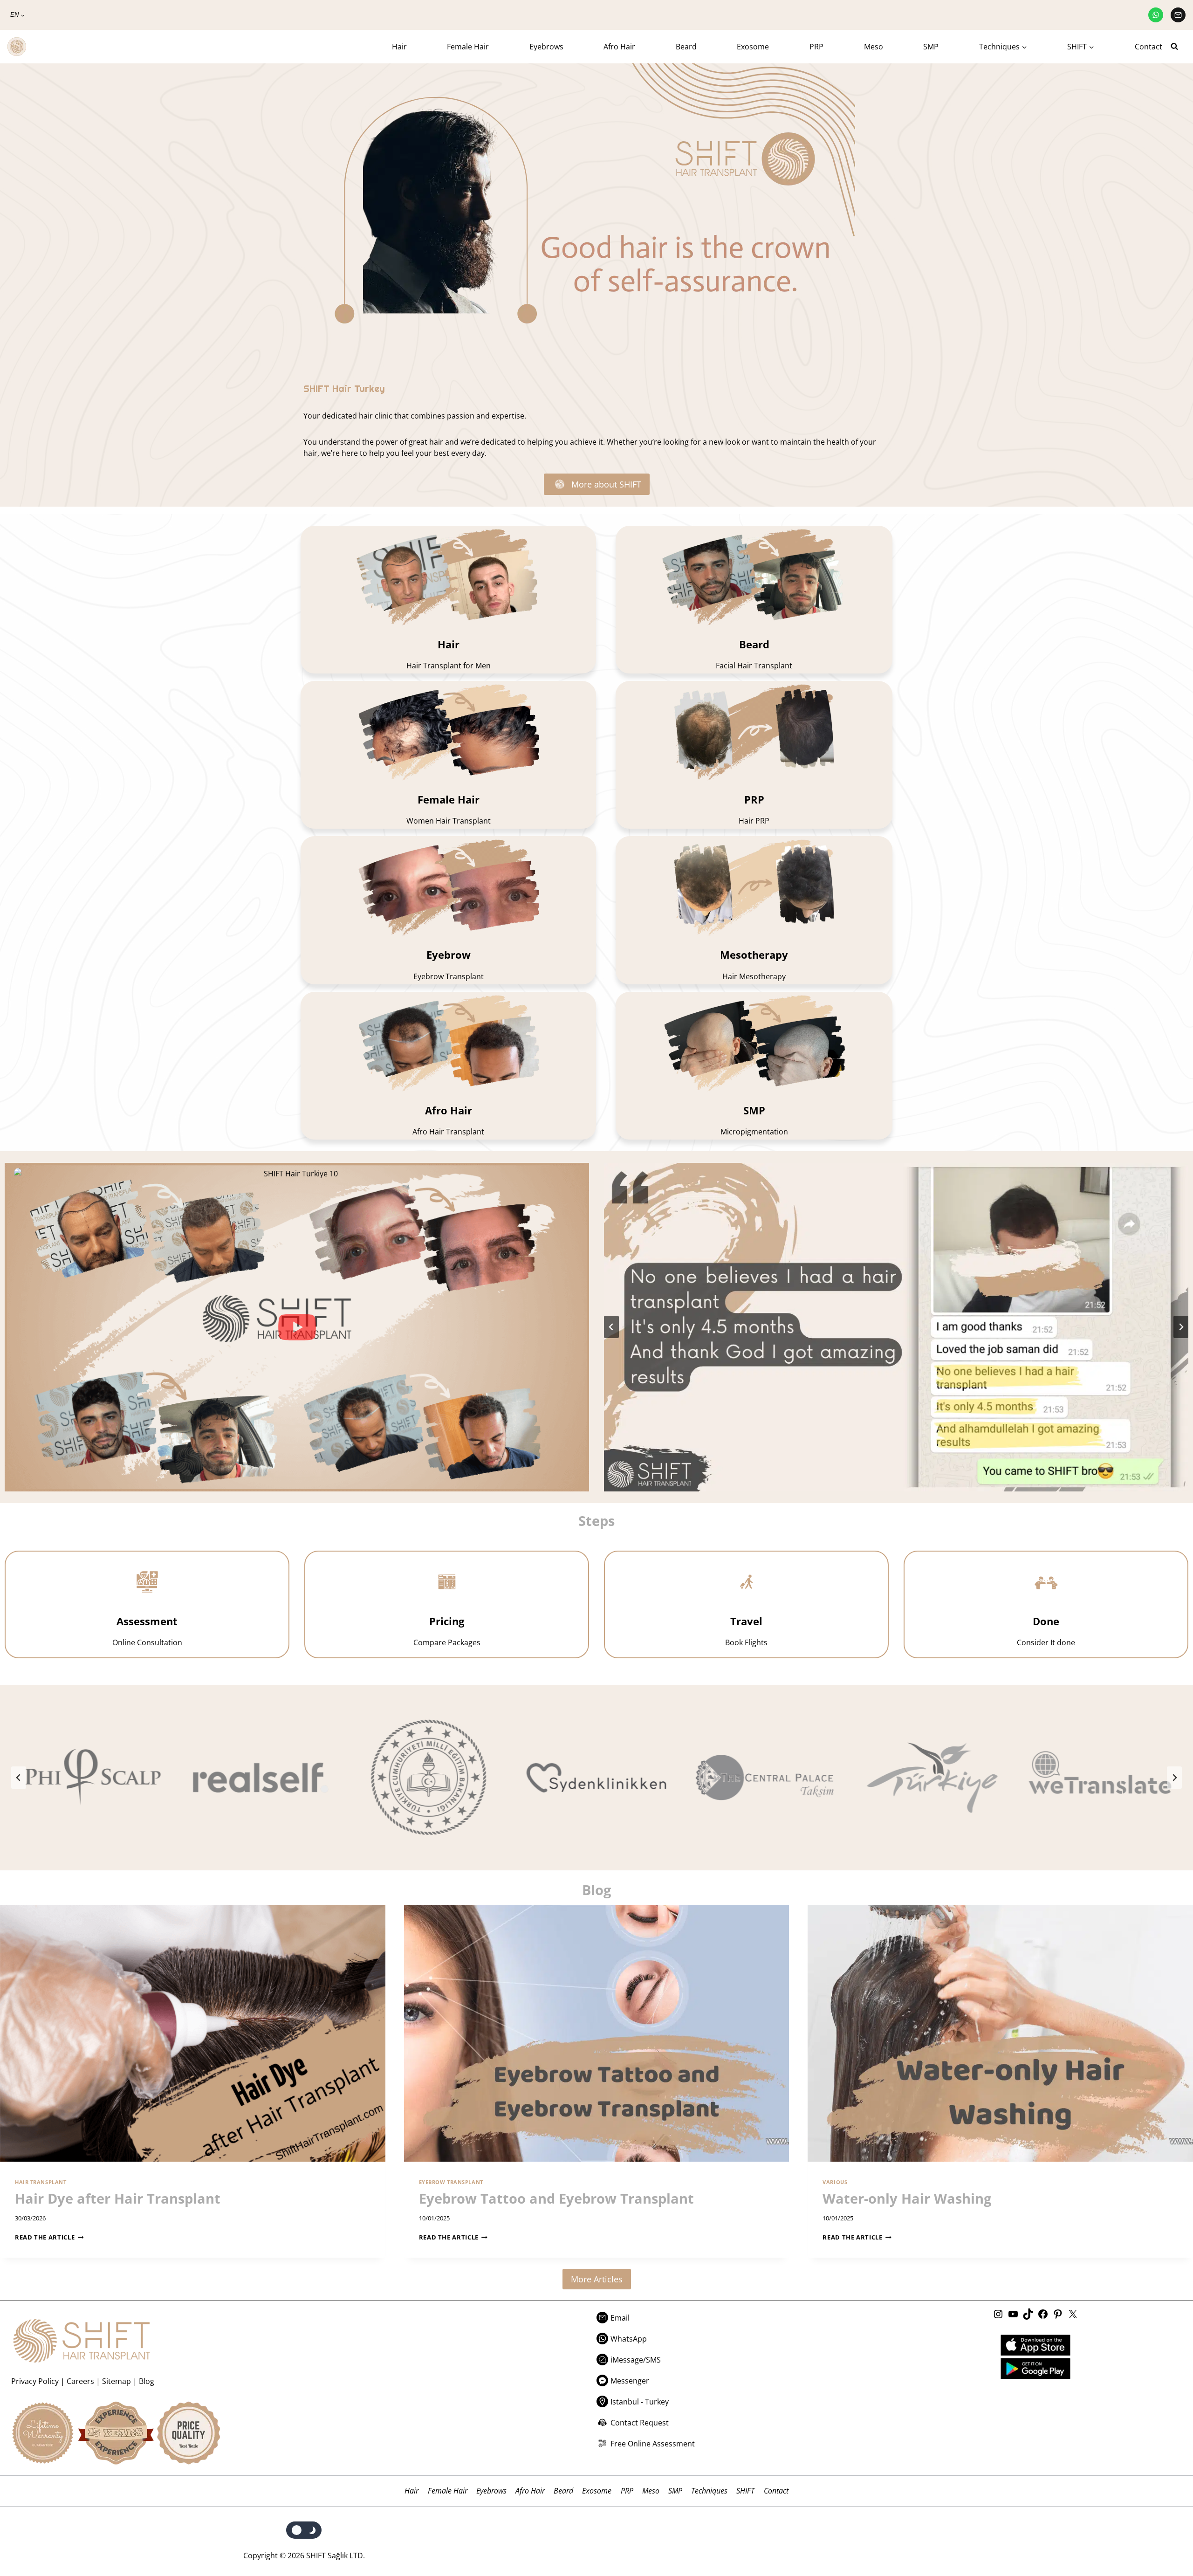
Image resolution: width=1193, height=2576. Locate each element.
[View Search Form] (1178, 47)
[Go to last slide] (611, 1327)
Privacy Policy (35, 2381)
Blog (147, 2381)
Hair (399, 47)
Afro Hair (619, 47)
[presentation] (193, 2033)
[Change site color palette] (304, 2530)
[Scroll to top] (1166, 2531)
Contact (1148, 47)
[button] (297, 1327)
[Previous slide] (19, 1778)
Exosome (753, 47)
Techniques (709, 2491)
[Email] (1178, 15)
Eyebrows (546, 47)
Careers (80, 2381)
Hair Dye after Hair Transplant (118, 2198)
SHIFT (745, 2491)
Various (835, 2182)
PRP (816, 47)
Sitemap (117, 2381)
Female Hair (468, 47)
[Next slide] (1181, 1327)
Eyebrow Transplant (451, 2182)
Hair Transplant (41, 2182)
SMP (931, 47)
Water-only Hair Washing (907, 2198)
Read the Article (47, 2237)
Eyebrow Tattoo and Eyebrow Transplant (556, 2198)
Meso (874, 47)
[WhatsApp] (1156, 15)
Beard (686, 47)
